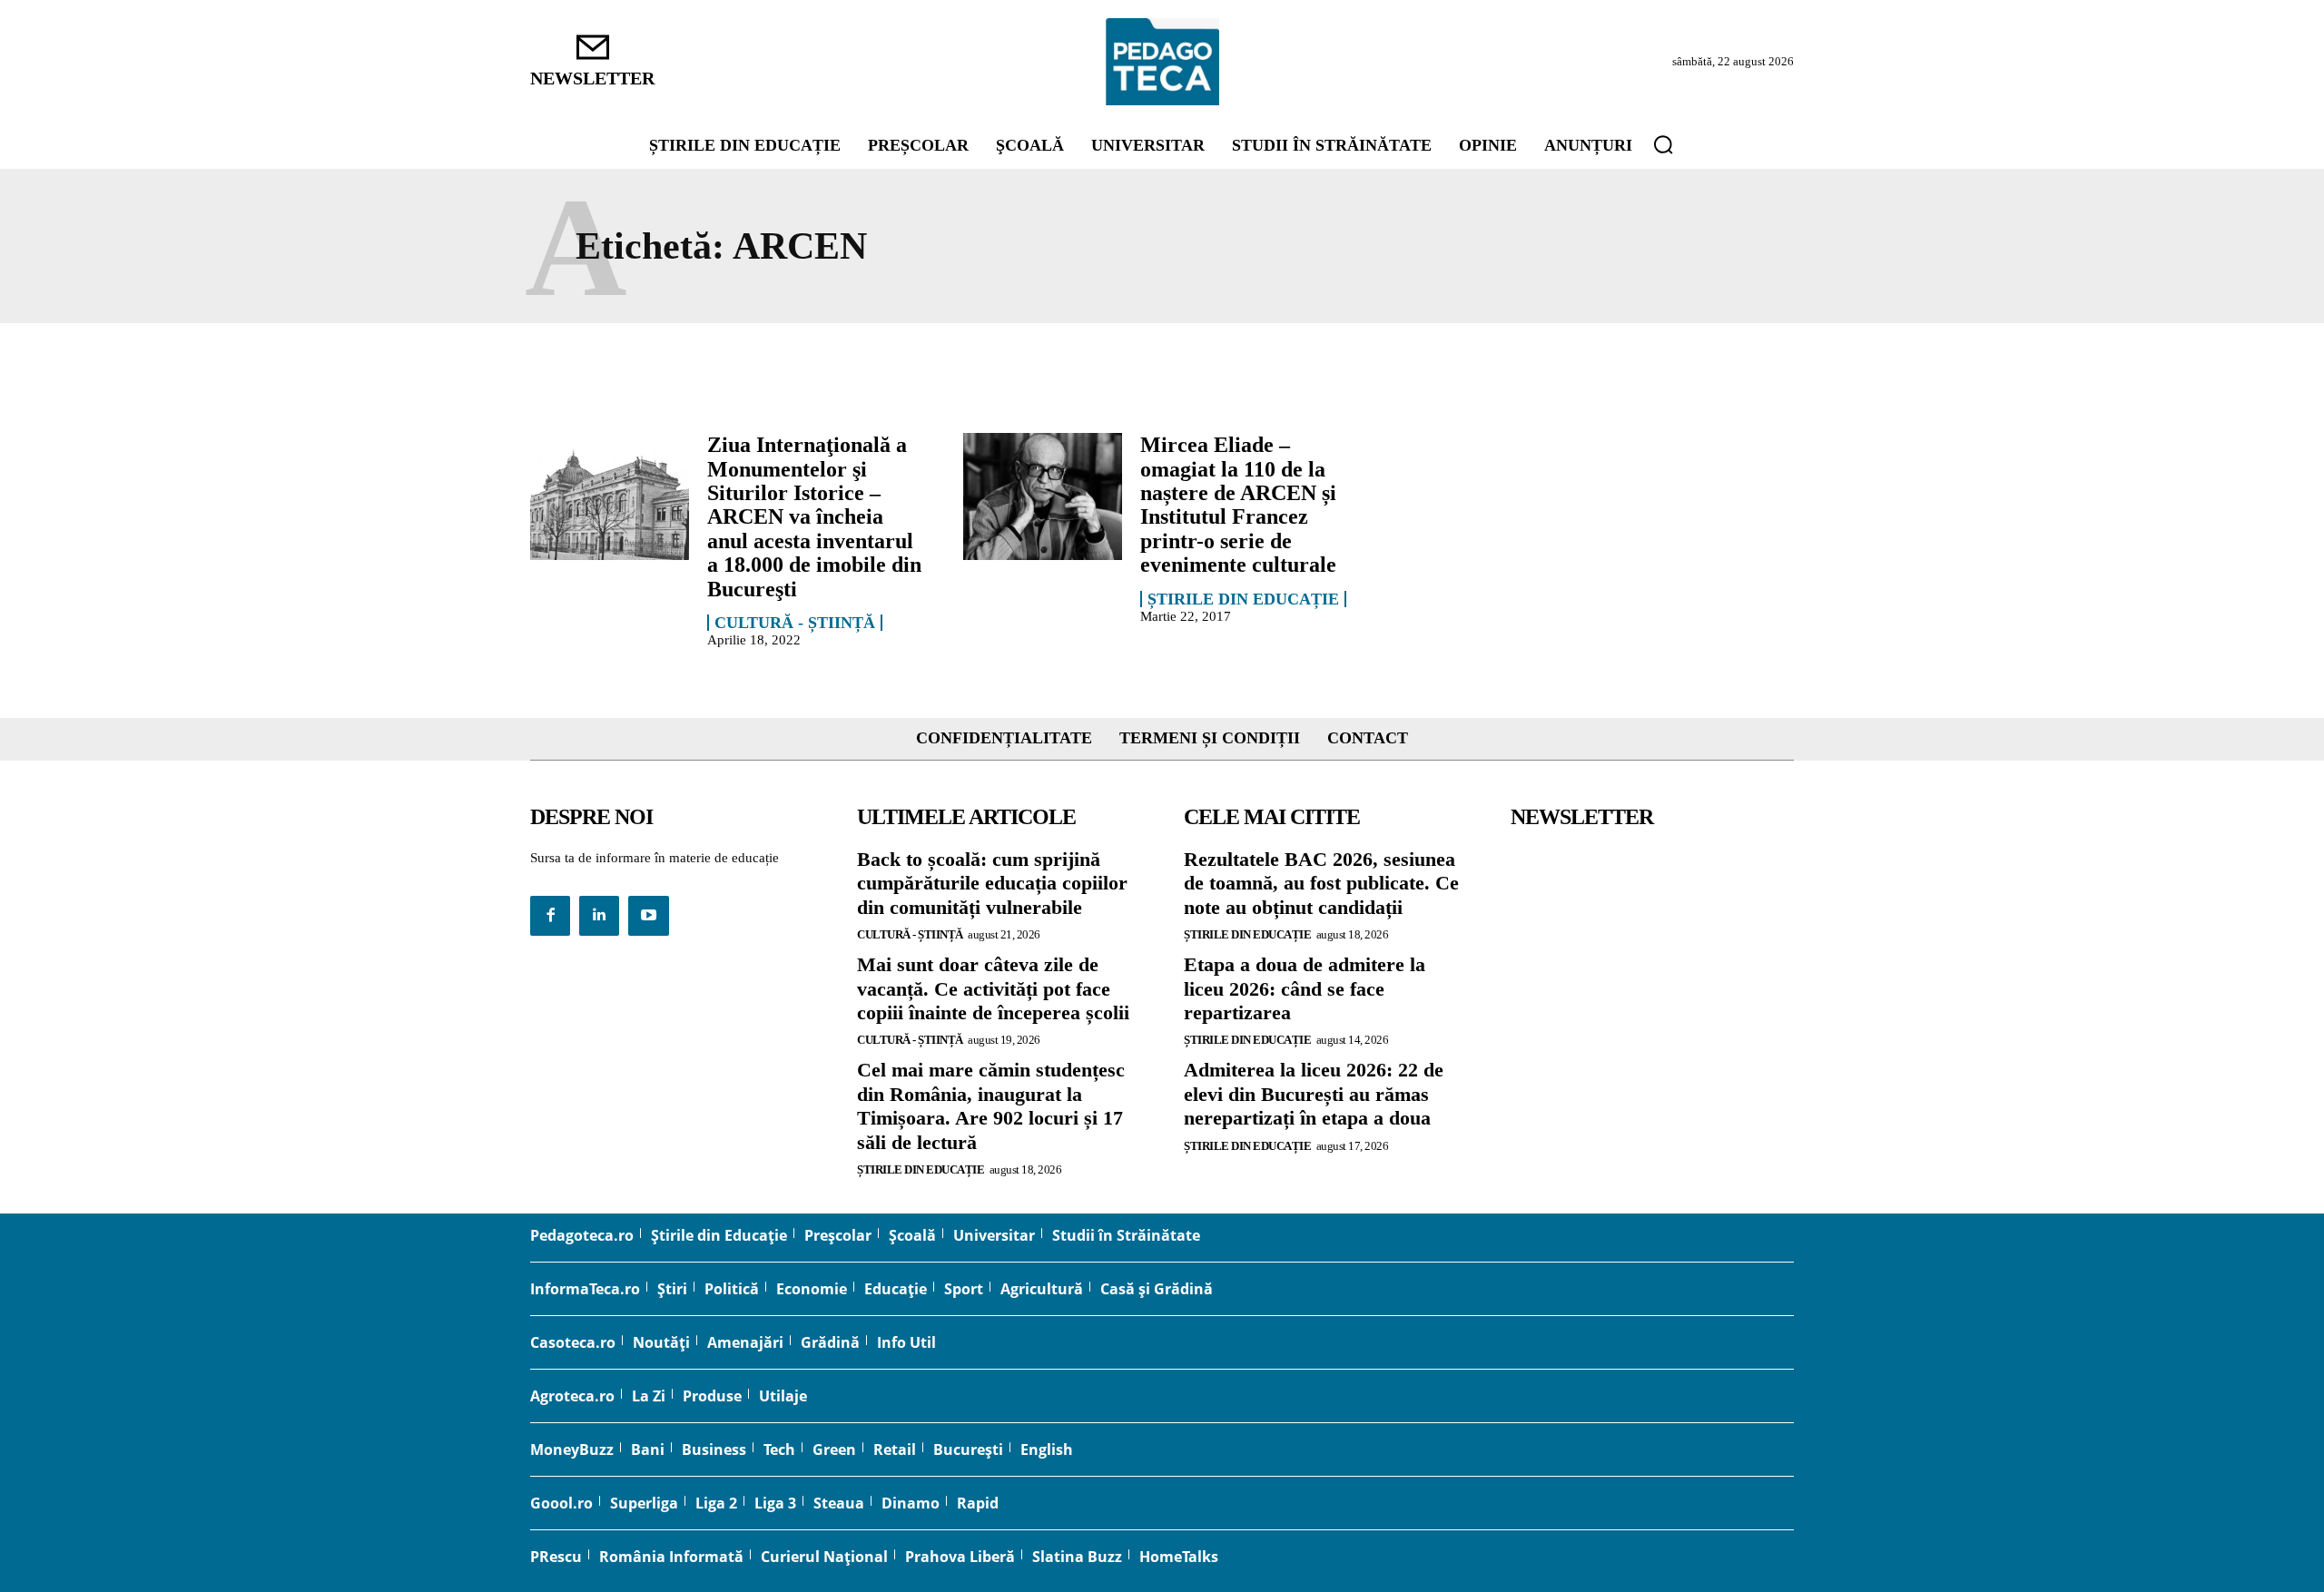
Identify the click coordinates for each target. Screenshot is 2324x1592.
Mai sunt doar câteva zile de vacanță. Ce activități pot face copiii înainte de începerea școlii (993, 988)
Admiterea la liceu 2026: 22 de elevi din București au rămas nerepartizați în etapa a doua (1314, 1094)
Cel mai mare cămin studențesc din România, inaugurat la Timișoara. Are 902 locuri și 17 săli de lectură (991, 1106)
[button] (1663, 144)
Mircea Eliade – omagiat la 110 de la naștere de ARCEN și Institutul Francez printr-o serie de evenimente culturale (1238, 505)
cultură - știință (795, 623)
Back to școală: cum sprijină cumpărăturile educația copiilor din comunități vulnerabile (992, 883)
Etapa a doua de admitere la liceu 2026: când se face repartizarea (1305, 988)
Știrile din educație (1243, 599)
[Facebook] (550, 916)
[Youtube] (648, 916)
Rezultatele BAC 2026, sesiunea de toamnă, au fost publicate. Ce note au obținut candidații (1321, 883)
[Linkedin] (599, 916)
